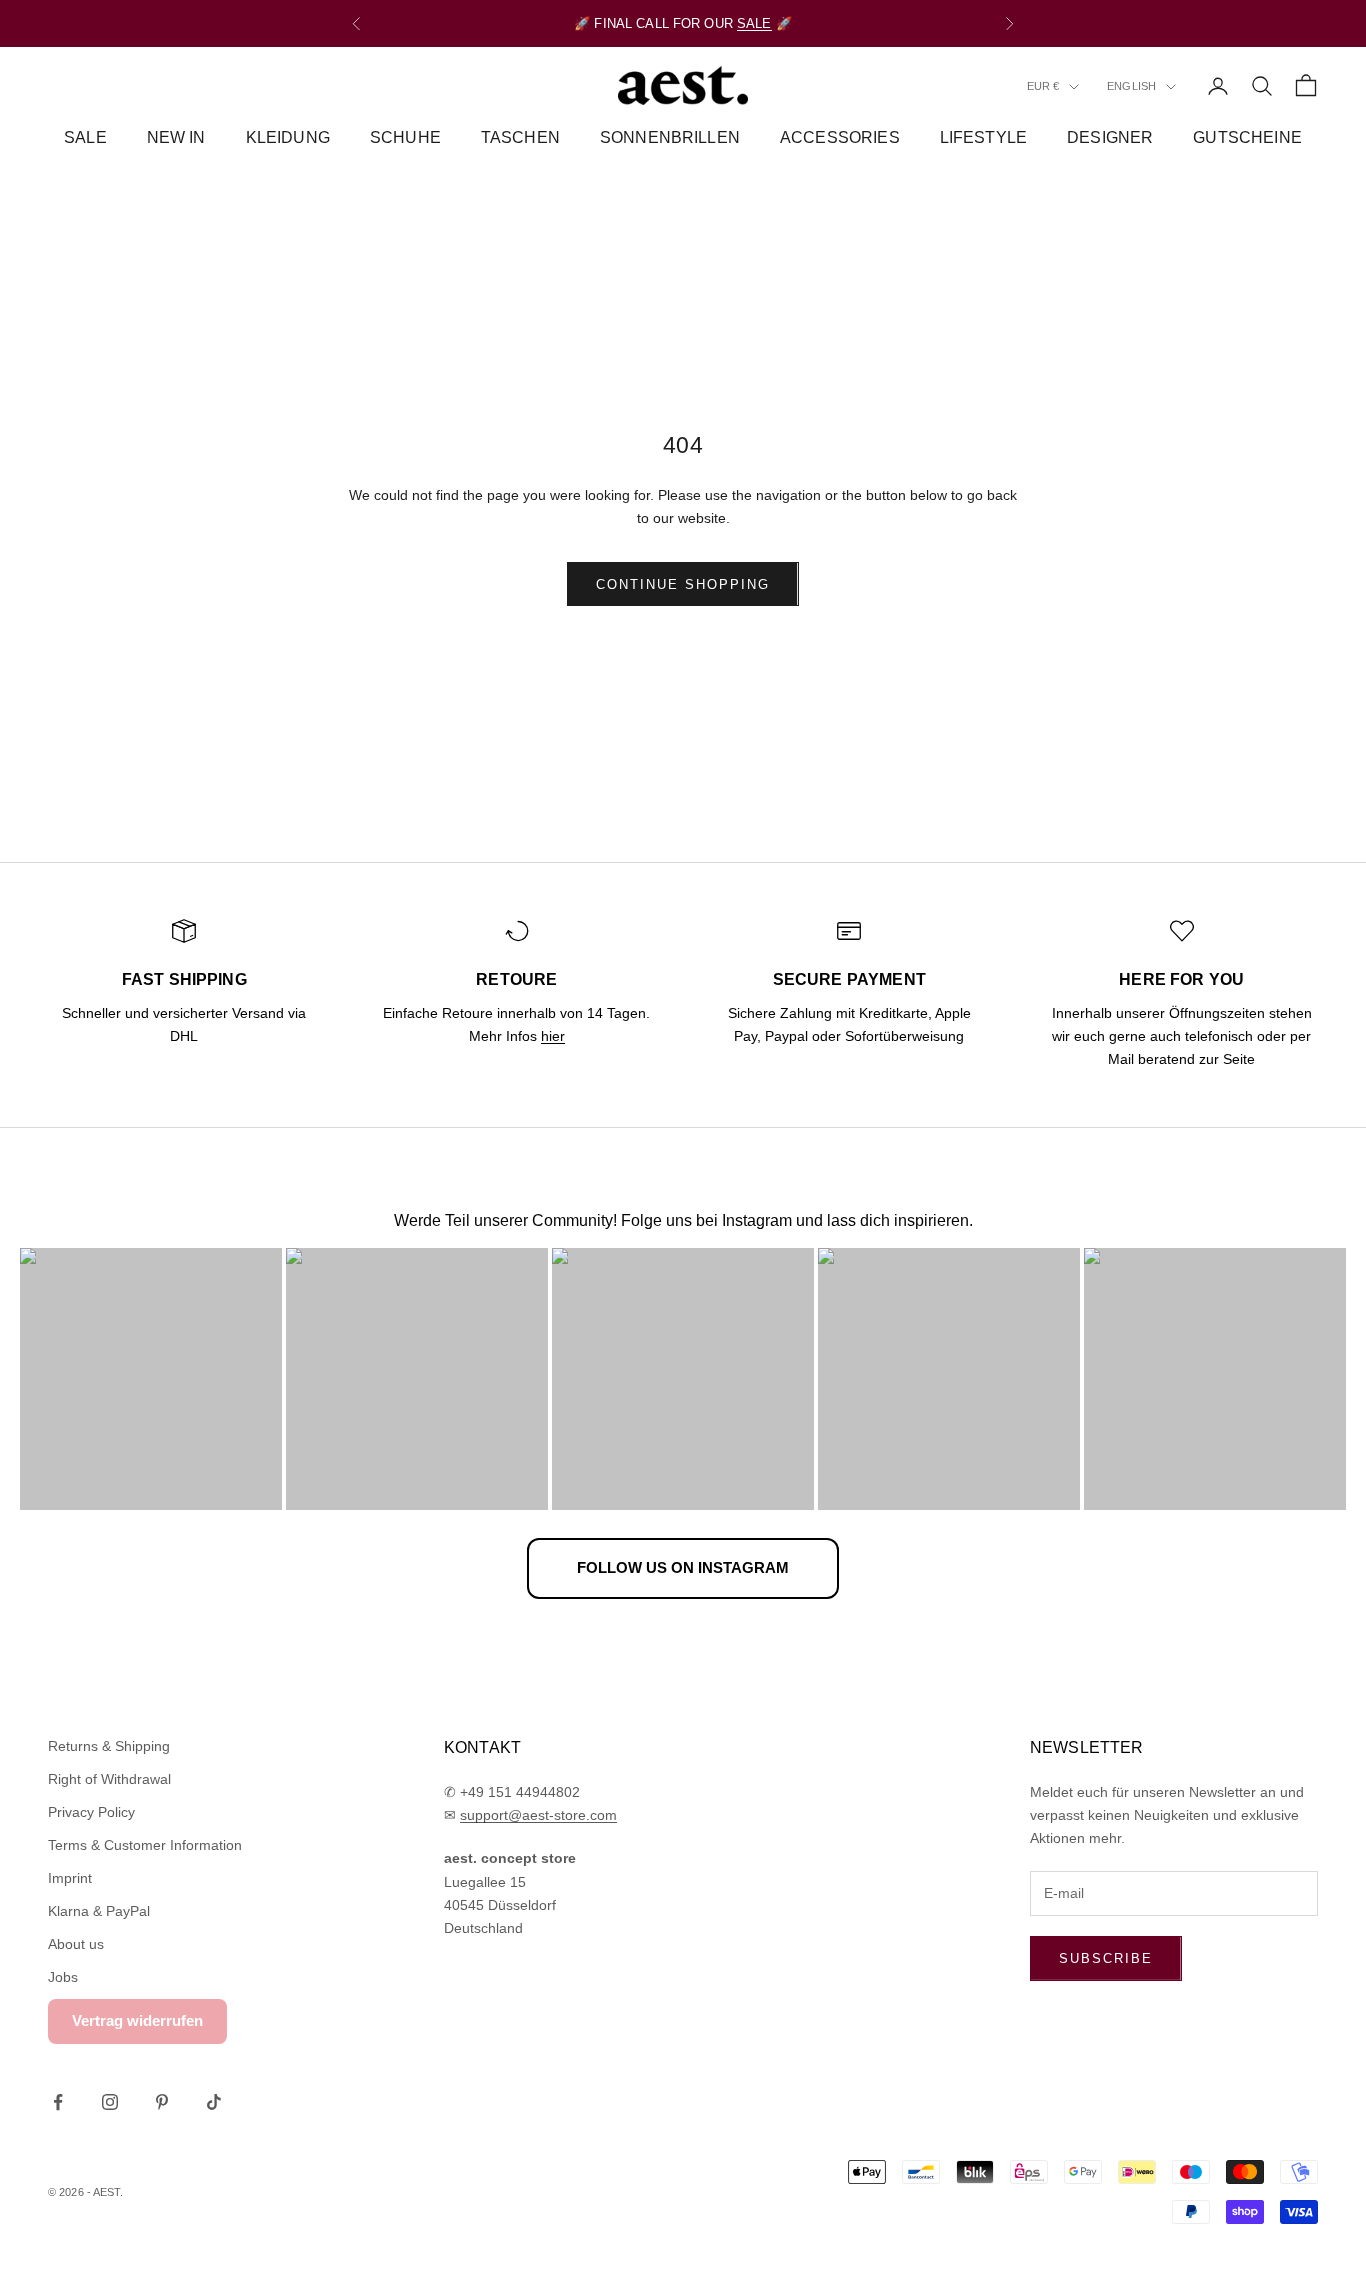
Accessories (840, 137)
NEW (609, 26)
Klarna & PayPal (99, 1911)
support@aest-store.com (538, 1815)
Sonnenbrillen (670, 137)
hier (553, 1036)
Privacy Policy (91, 1812)
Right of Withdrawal (109, 1779)
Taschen (520, 137)
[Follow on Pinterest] (162, 2102)
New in (176, 137)
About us (76, 1944)
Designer (1110, 137)
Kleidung (288, 137)
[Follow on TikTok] (214, 2102)
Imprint (70, 1878)
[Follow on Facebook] (58, 2102)
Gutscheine (1247, 137)
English (1131, 87)
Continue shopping (682, 584)
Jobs (63, 1977)
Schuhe (405, 137)
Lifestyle (983, 137)
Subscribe (1106, 1958)
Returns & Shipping (109, 1746)
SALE (85, 137)
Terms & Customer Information (145, 1845)
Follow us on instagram (683, 1567)
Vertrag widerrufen (137, 2020)
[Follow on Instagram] (110, 2102)
